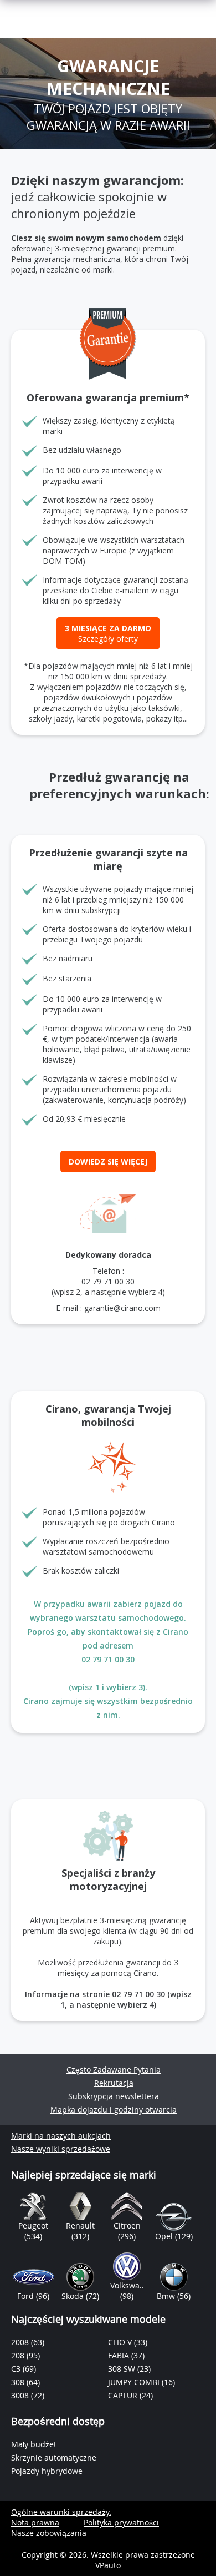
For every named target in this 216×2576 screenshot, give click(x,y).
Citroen (127, 2225)
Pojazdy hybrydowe (47, 2471)
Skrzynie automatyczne (54, 2457)
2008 (21, 2342)
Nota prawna (35, 2522)
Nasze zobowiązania (49, 2533)
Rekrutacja (114, 2083)
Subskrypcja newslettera (114, 2096)
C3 (17, 2369)
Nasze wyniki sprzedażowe (61, 2149)
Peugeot (33, 2225)
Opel (165, 2236)
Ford (27, 2296)
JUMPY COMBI (135, 2382)
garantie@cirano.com (122, 1308)
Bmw (167, 2296)
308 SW (123, 2369)
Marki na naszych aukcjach (61, 2136)
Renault (80, 2225)
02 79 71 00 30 (108, 1281)
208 (19, 2355)
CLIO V (121, 2342)
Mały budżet (34, 2444)
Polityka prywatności (121, 2522)
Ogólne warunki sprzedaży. (61, 2512)
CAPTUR (124, 2395)
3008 (21, 2395)
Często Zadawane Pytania (114, 2070)
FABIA (120, 2355)
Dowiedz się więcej (108, 1161)
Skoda (74, 2296)
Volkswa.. (127, 2285)
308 (19, 2382)
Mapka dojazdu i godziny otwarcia (114, 2109)
